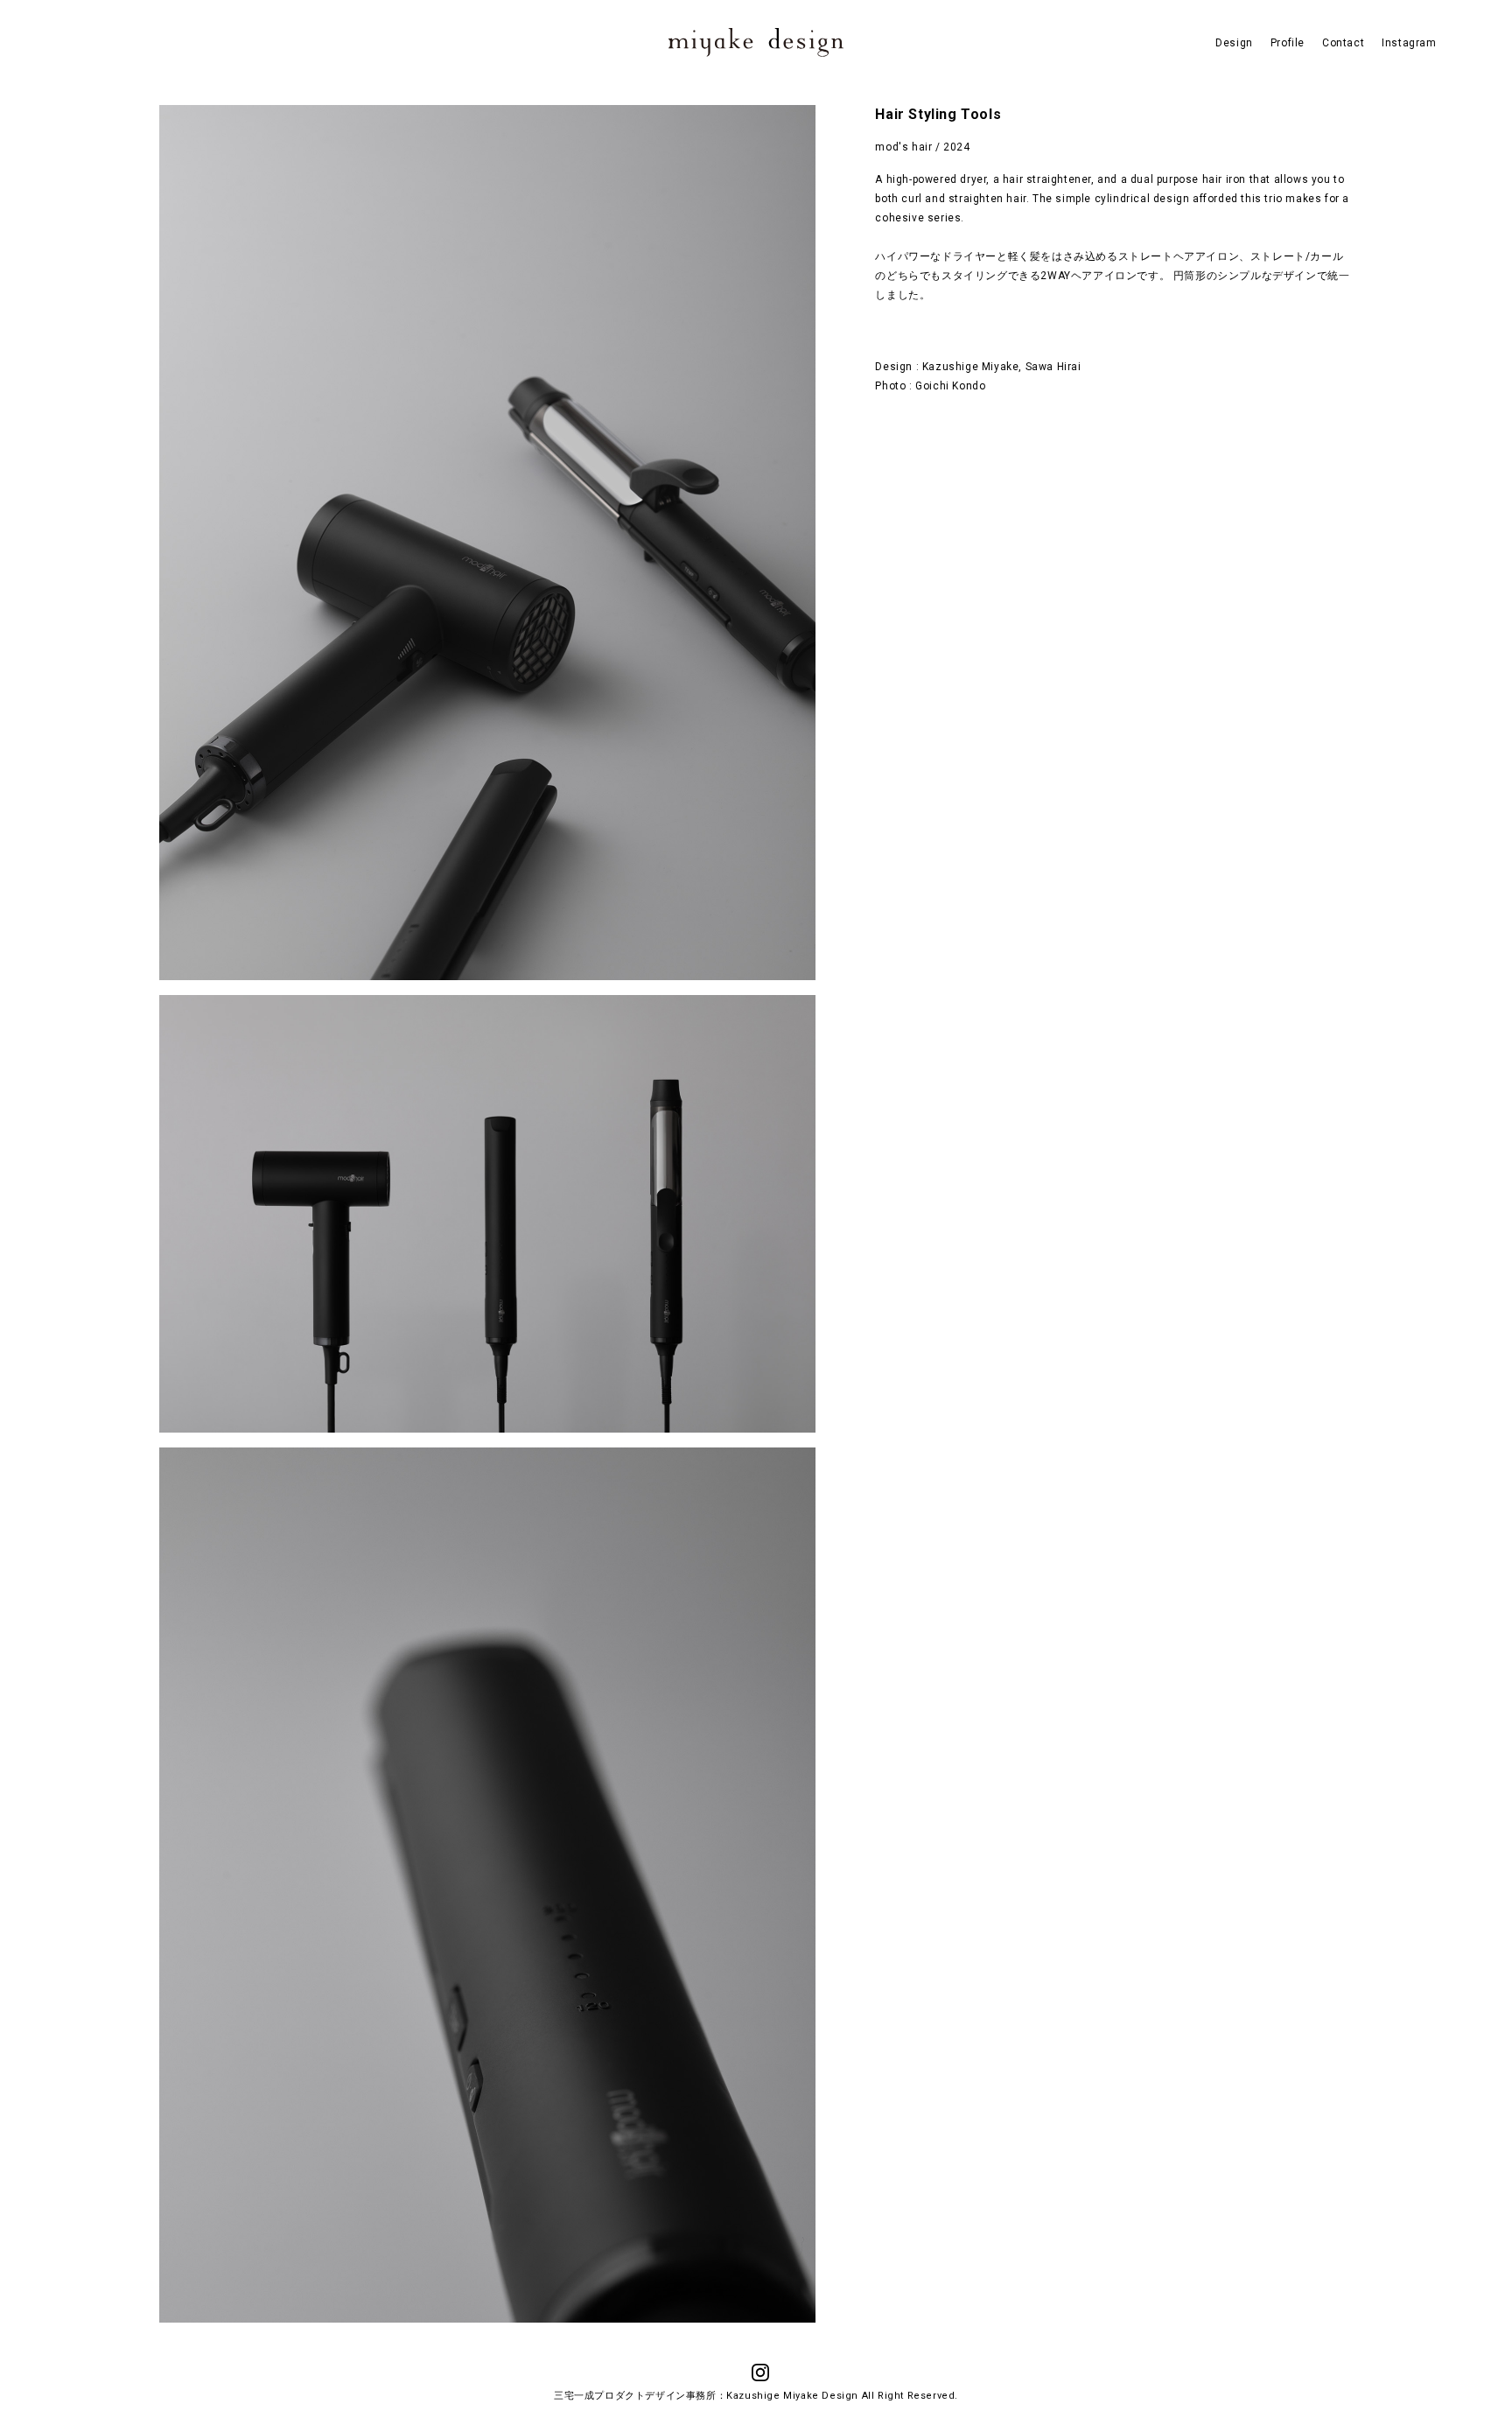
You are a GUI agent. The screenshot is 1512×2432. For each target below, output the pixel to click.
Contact (1343, 43)
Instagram (1409, 43)
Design (1234, 43)
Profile (1288, 43)
